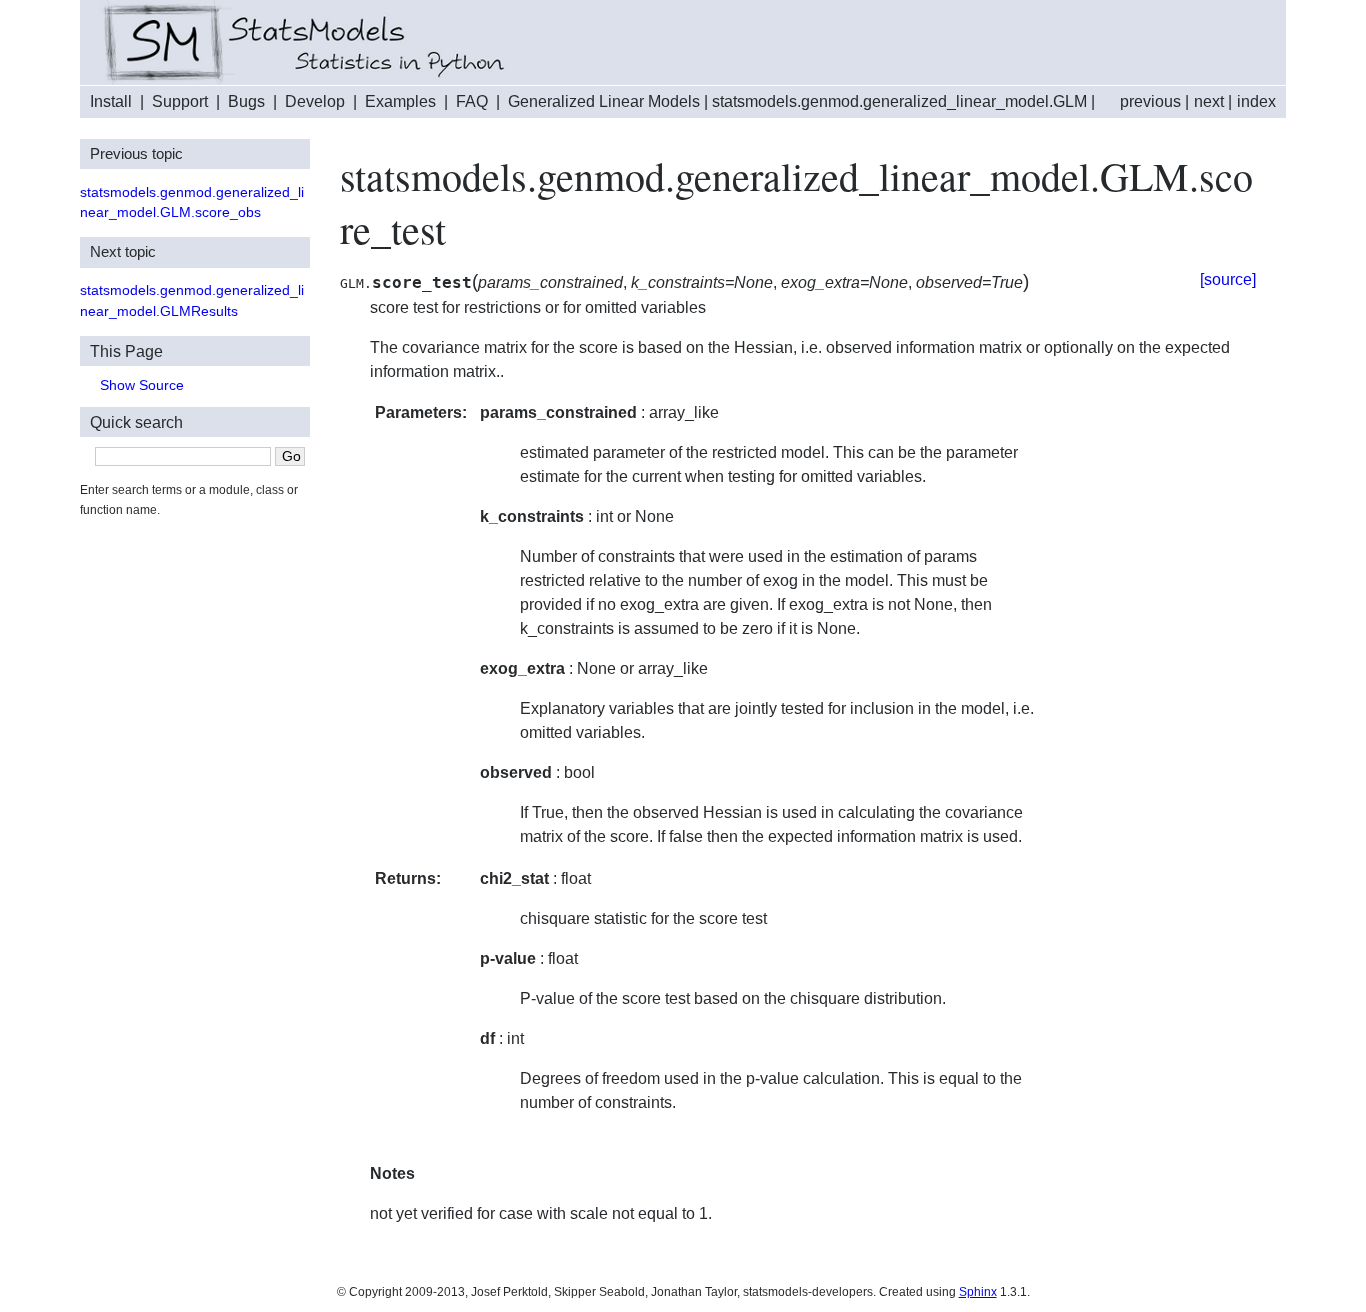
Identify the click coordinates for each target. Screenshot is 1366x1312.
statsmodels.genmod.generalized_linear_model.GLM (899, 101)
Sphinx (978, 1292)
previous (1150, 101)
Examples (400, 101)
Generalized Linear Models (604, 101)
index (1256, 101)
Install (111, 101)
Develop (315, 101)
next (1209, 101)
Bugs (246, 101)
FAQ (472, 101)
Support (180, 101)
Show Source (142, 385)
